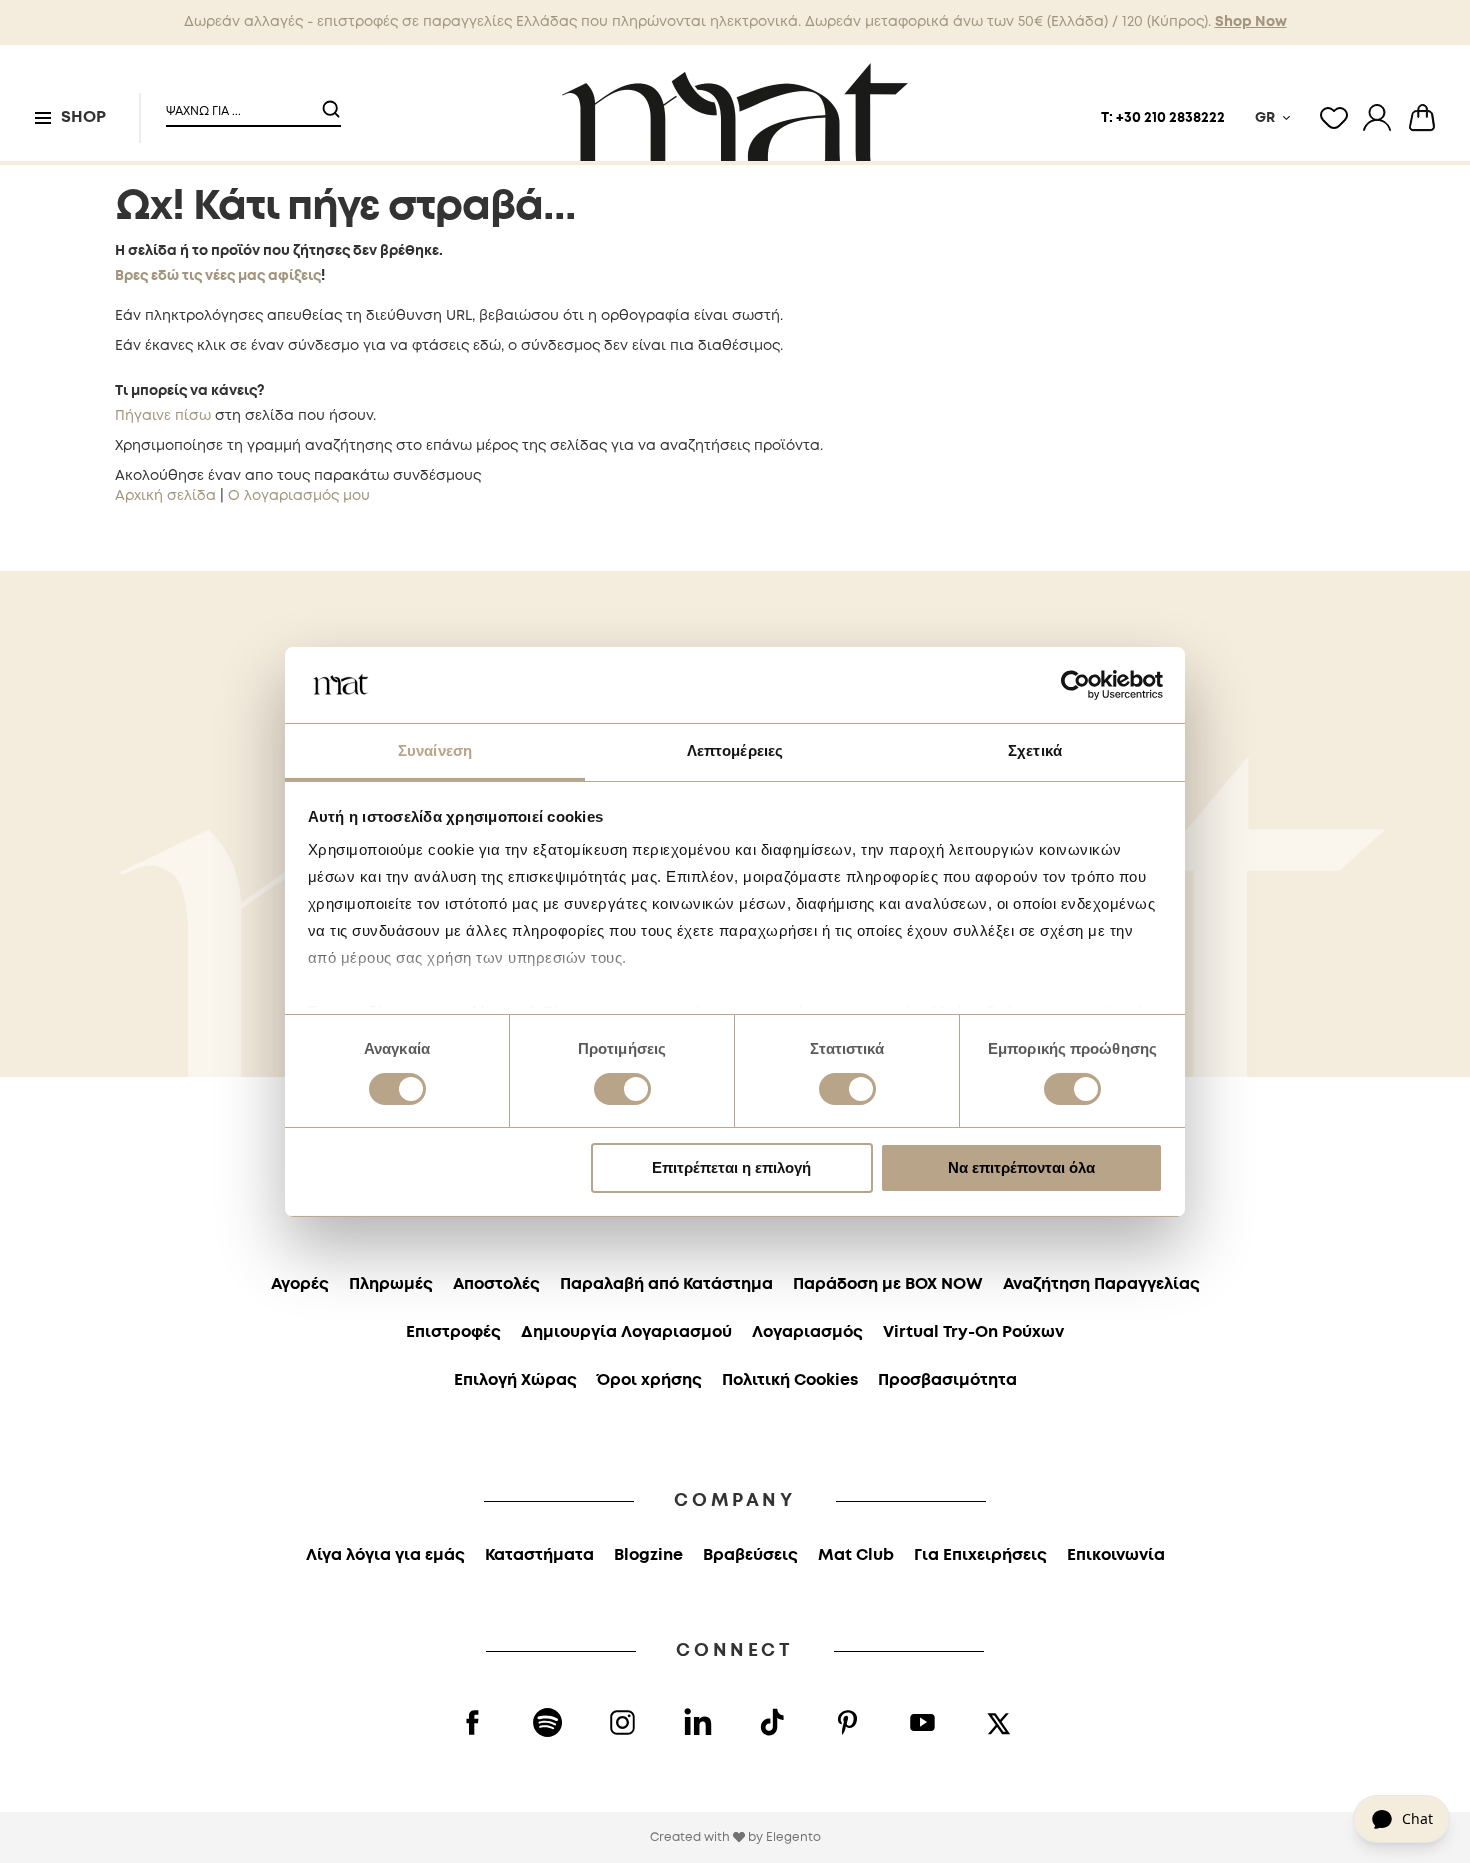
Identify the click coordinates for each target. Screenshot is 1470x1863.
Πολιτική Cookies (790, 1380)
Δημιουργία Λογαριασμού (626, 1332)
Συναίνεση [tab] (435, 750)
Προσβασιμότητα (947, 1380)
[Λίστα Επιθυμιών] (1334, 118)
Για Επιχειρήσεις (980, 1555)
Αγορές (300, 1284)
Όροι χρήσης (649, 1380)
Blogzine (648, 1555)
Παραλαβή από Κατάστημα (666, 1284)
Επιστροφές (453, 1332)
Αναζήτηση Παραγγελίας (1101, 1284)
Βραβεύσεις (750, 1555)
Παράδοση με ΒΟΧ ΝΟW (888, 1284)
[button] (241, 103)
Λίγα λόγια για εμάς (385, 1555)
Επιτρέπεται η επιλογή (731, 1167)
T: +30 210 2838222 (1163, 118)
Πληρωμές (391, 1284)
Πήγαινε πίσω (163, 416)
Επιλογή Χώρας (515, 1380)
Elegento (793, 1837)
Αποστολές (496, 1284)
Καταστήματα (539, 1555)
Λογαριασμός (807, 1332)
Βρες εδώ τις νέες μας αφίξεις (218, 276)
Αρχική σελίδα (165, 496)
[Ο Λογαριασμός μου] (1377, 118)
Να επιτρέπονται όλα (1021, 1167)
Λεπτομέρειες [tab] (735, 750)
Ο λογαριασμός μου (299, 496)
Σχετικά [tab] (1035, 750)
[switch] (622, 1091)
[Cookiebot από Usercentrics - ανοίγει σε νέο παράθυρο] (1075, 685)
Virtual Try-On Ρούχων (973, 1332)
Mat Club (856, 1555)
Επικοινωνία (1116, 1555)
